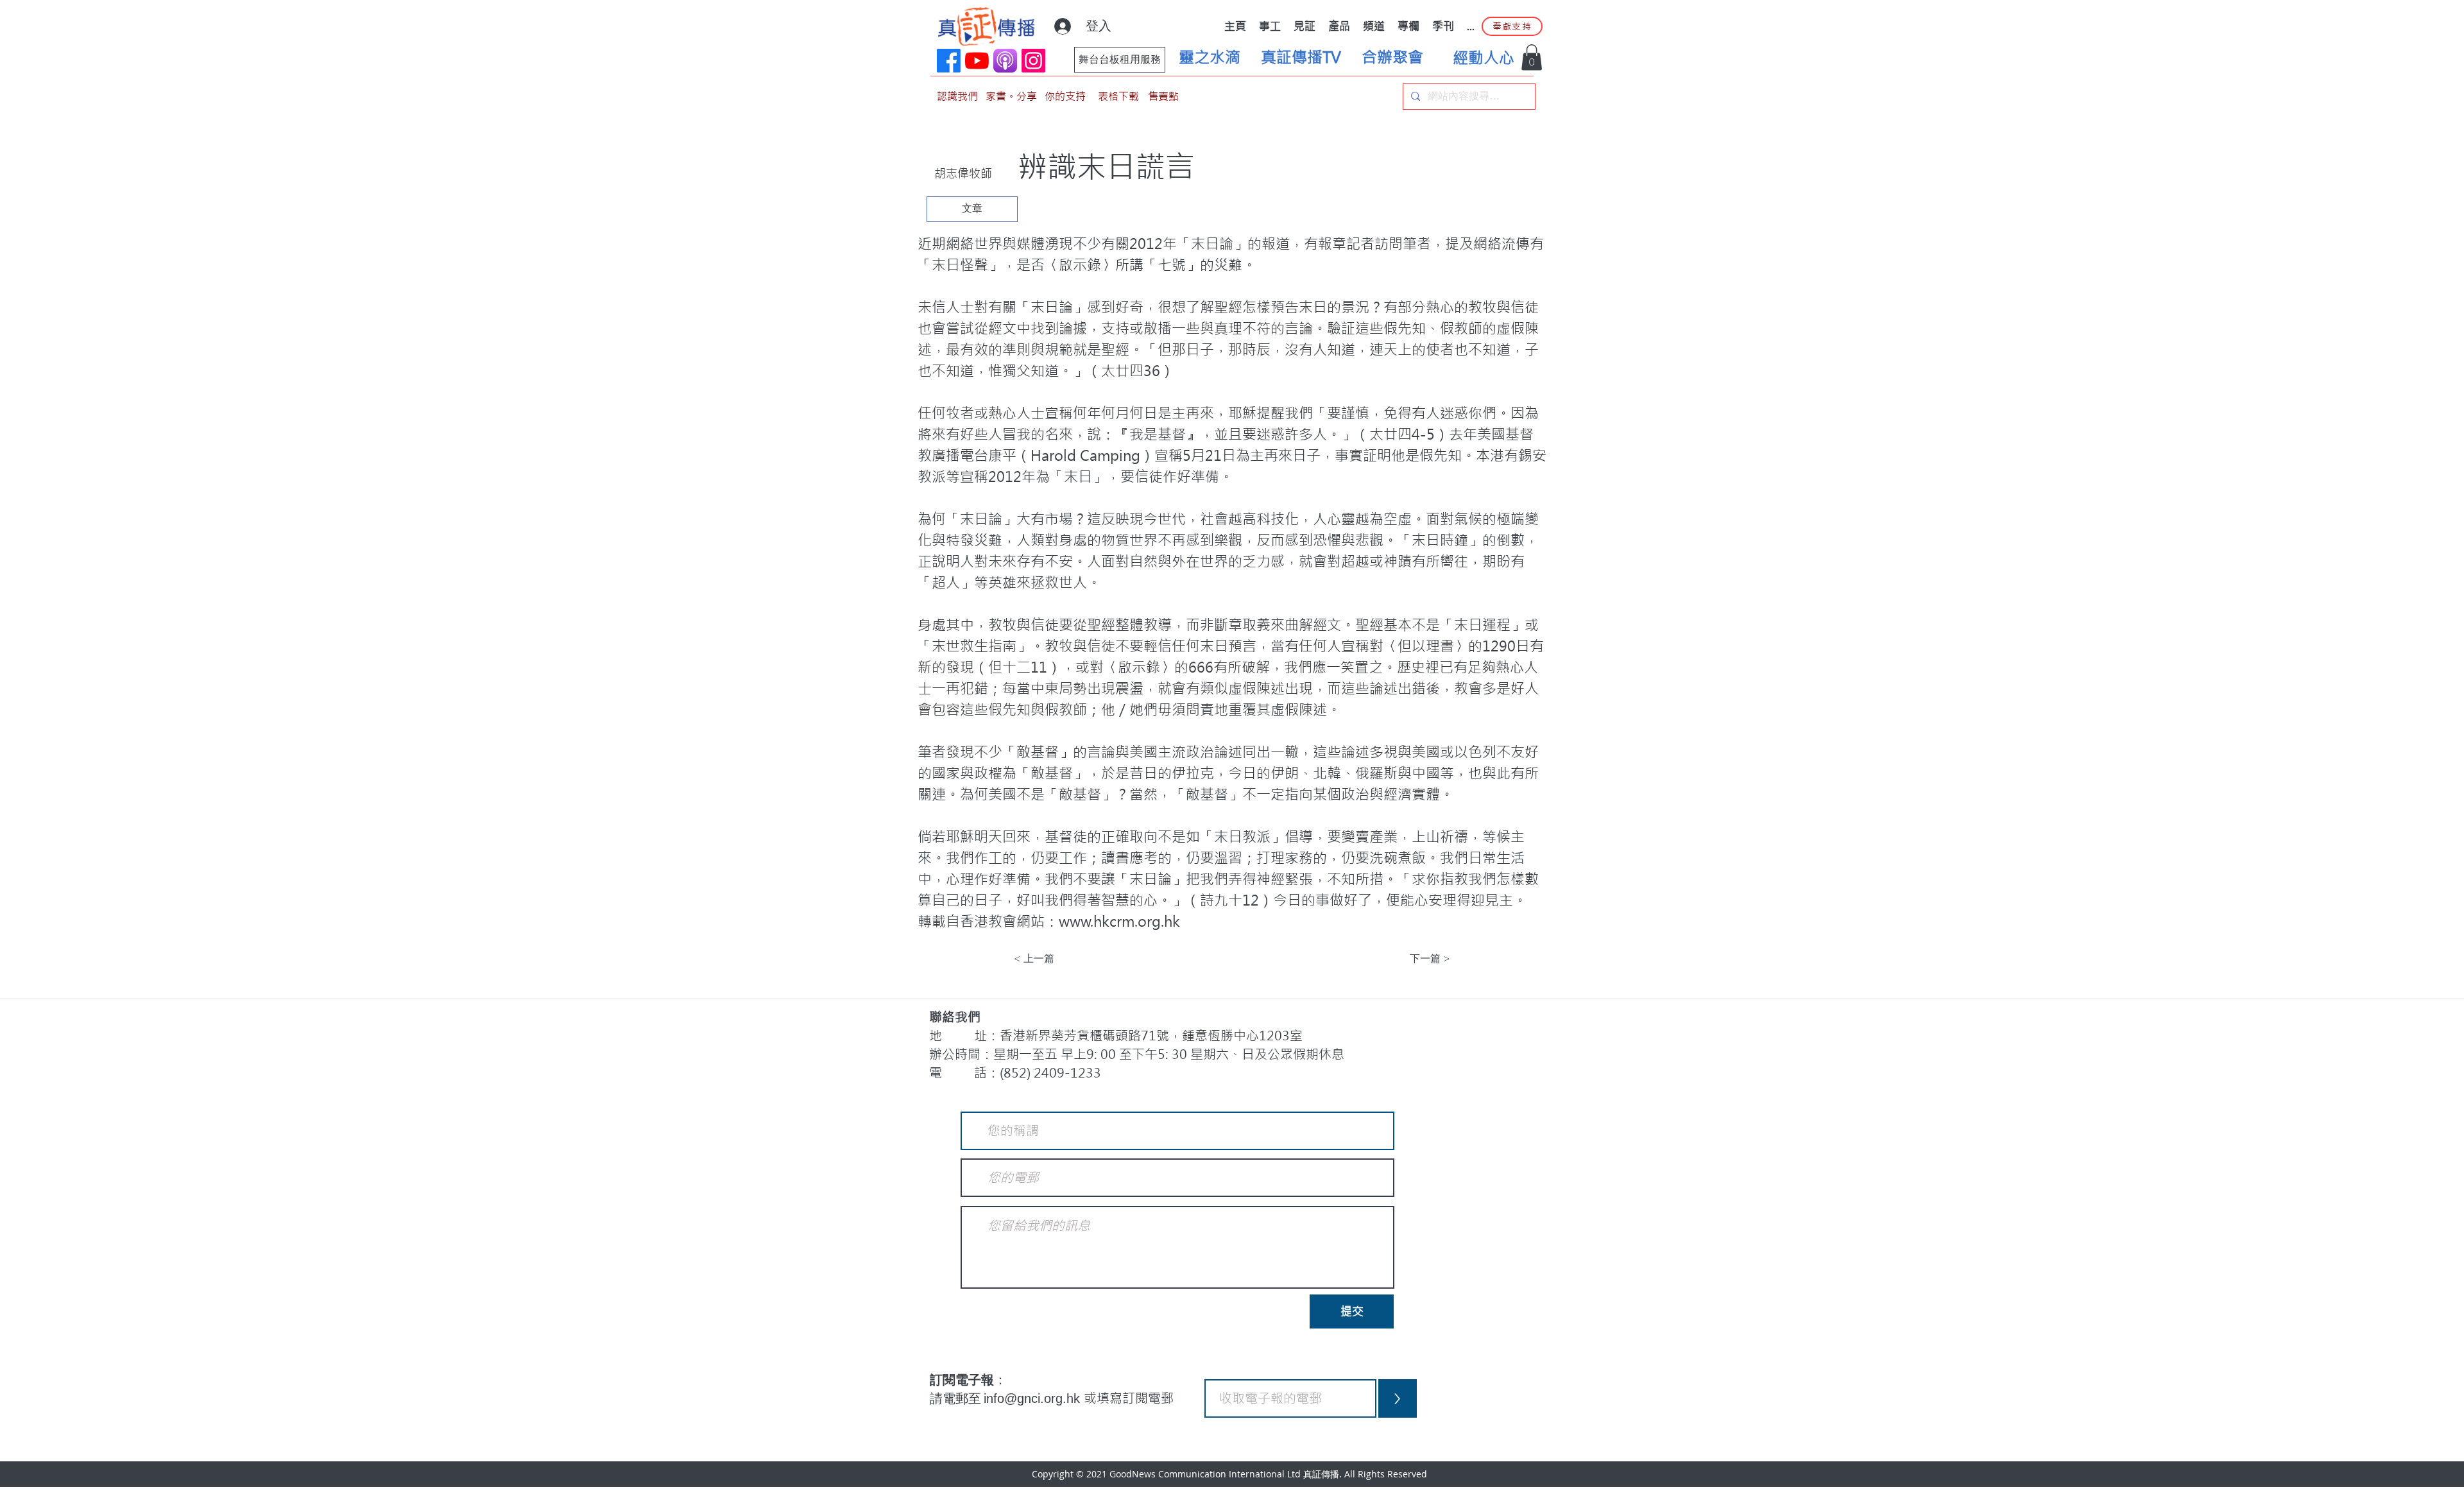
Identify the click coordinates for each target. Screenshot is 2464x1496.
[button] (1532, 57)
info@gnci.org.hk (1034, 1398)
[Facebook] (949, 61)
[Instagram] (1033, 61)
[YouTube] (977, 61)
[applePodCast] (1005, 61)
